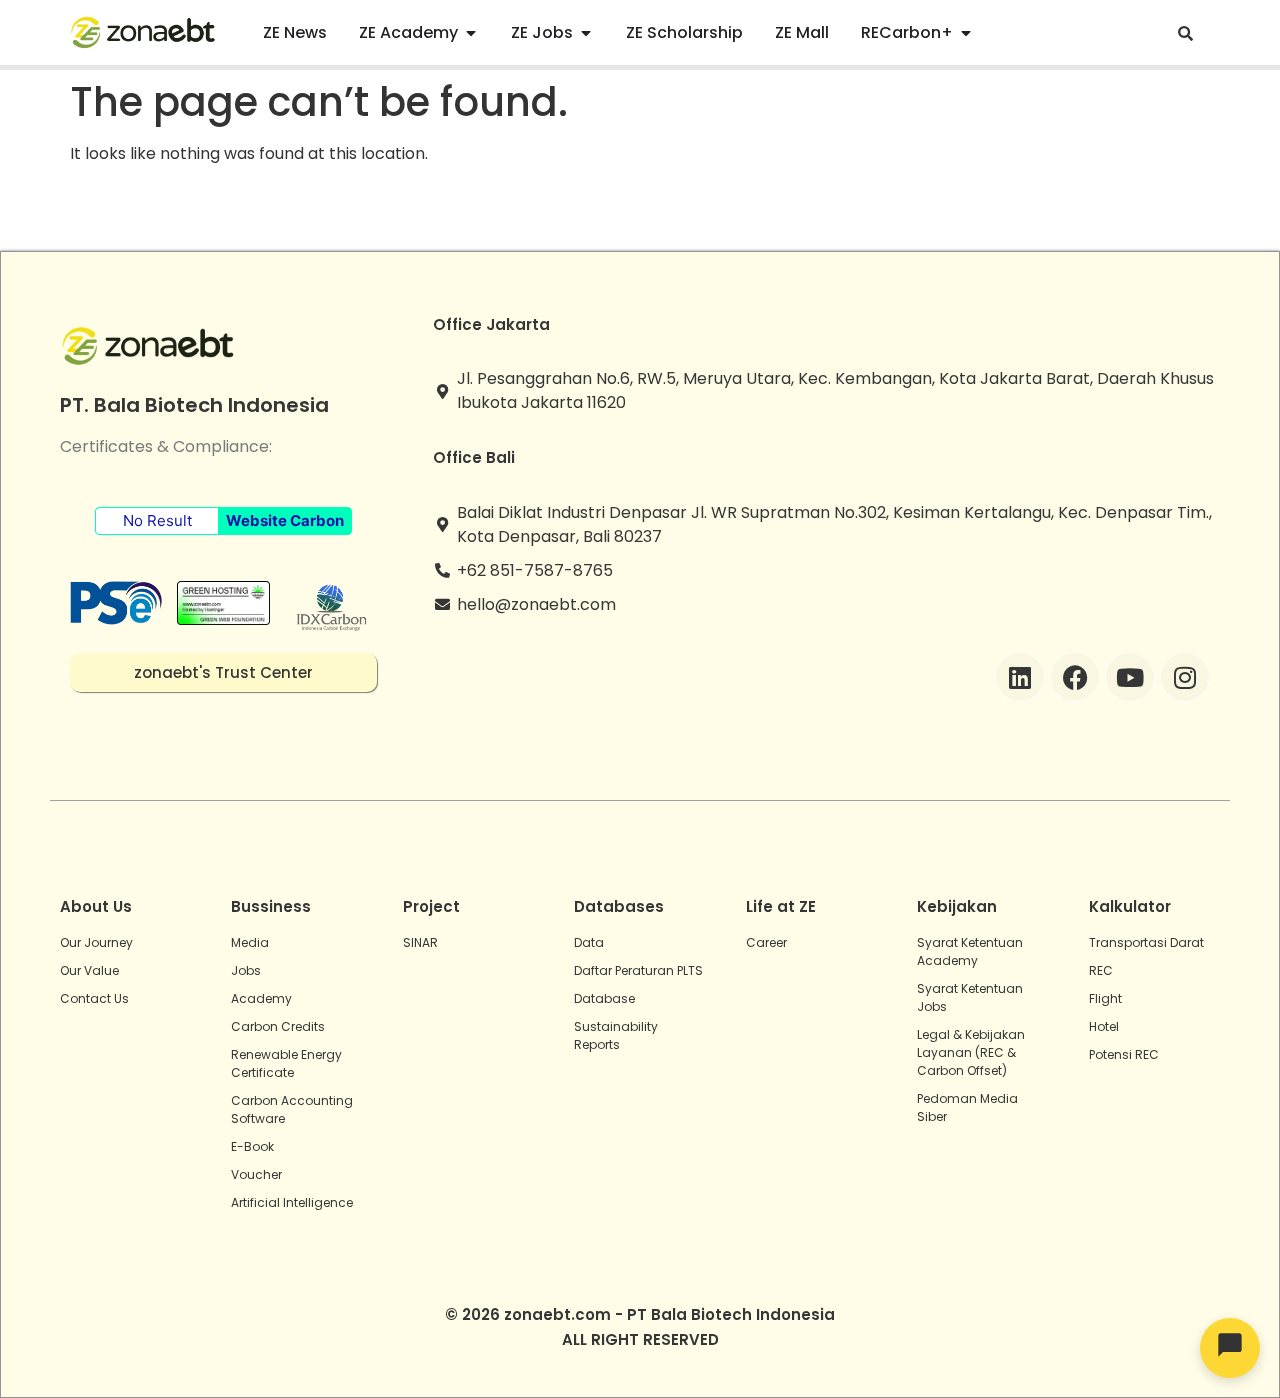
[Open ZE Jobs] (586, 33)
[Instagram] (1185, 677)
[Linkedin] (1020, 677)
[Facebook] (1075, 677)
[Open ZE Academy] (471, 33)
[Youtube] (1130, 677)
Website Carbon (285, 520)
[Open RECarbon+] (966, 33)
